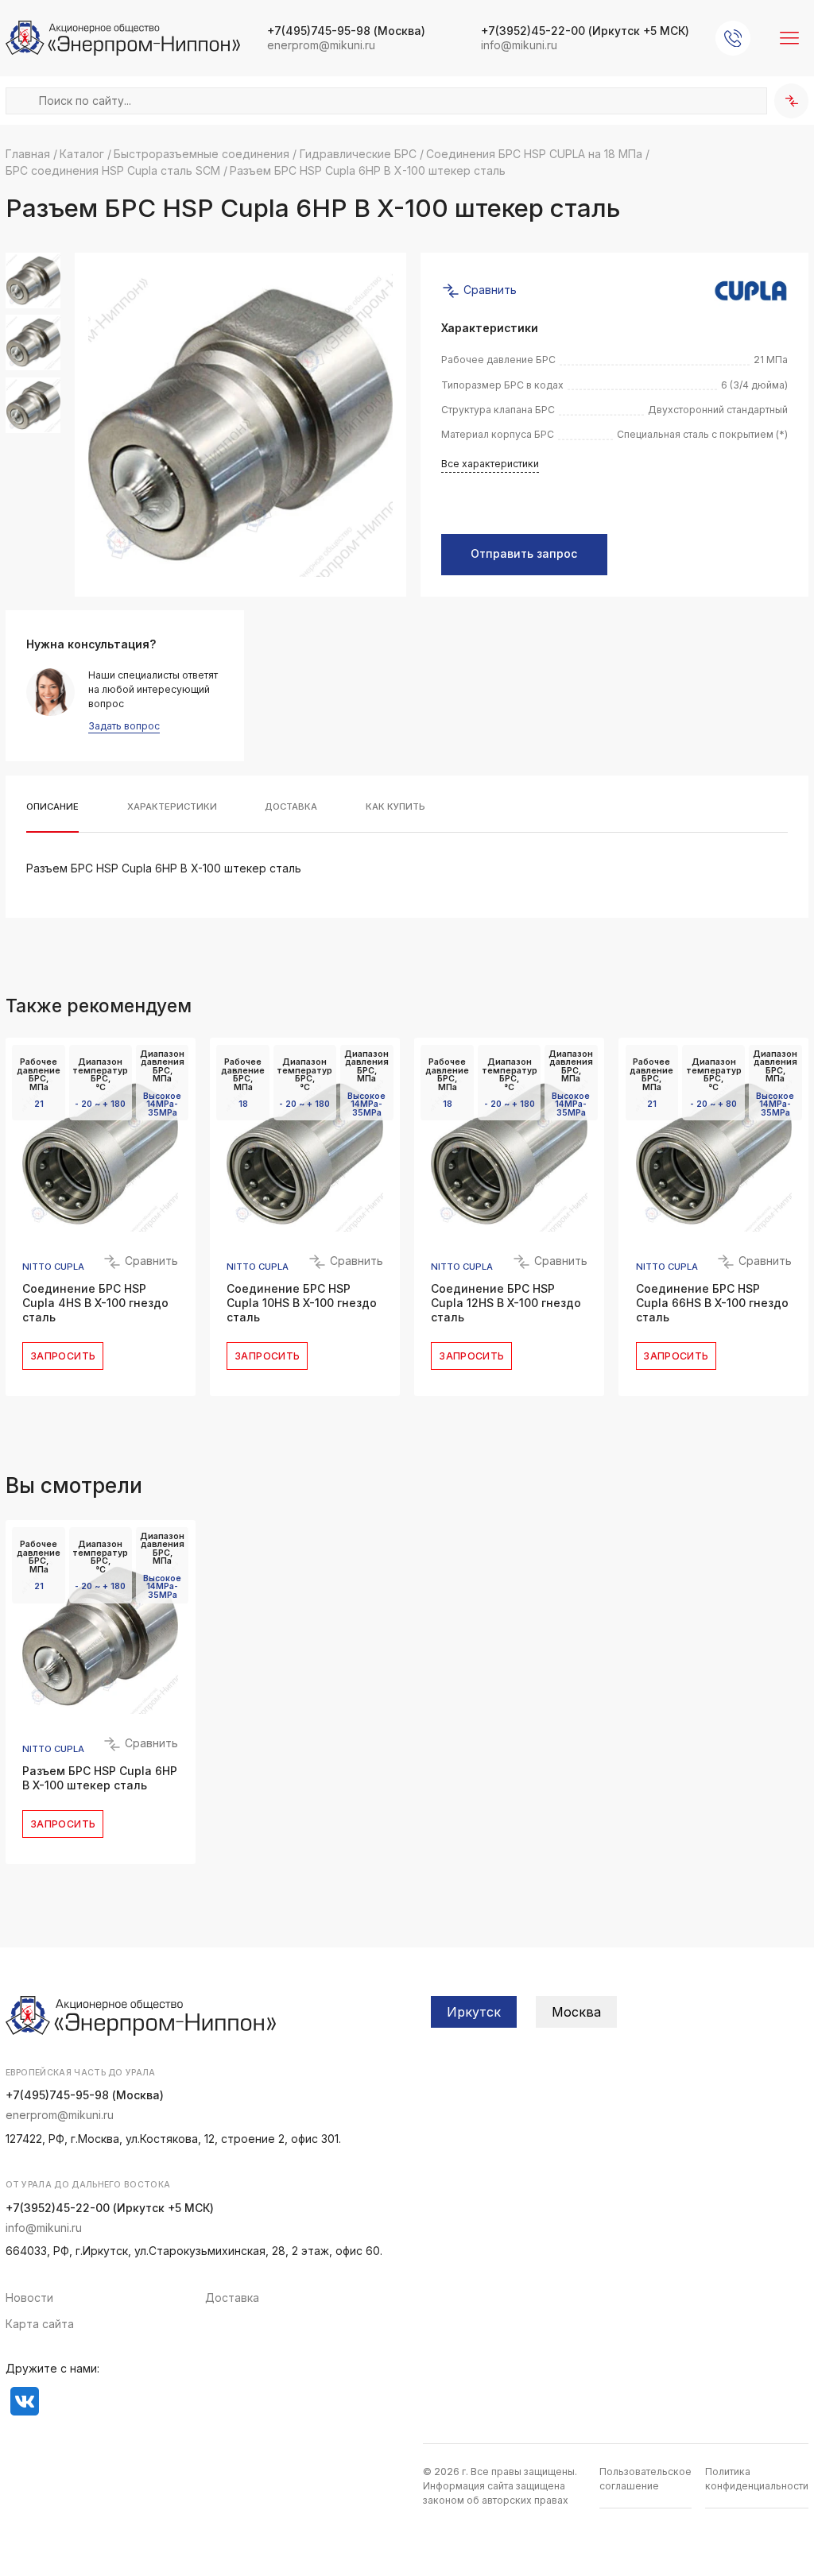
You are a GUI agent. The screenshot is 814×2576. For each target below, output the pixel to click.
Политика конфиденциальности (757, 2479)
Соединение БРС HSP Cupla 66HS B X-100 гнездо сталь (712, 1303)
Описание (52, 807)
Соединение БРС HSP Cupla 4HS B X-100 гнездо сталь (95, 1303)
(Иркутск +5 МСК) (585, 31)
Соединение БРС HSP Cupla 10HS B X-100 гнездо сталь (302, 1303)
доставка (291, 807)
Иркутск (474, 2012)
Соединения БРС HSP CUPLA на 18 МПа (534, 154)
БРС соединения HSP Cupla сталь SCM (113, 170)
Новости (29, 2298)
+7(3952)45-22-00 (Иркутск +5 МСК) (110, 2208)
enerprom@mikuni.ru (321, 45)
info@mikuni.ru (519, 45)
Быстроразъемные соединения (202, 154)
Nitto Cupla (53, 1267)
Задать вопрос (124, 727)
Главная (28, 154)
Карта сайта (40, 2324)
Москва (576, 2012)
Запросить (63, 1356)
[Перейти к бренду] (751, 291)
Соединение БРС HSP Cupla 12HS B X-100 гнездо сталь (506, 1303)
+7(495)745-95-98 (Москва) (85, 2095)
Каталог (82, 154)
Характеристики (172, 807)
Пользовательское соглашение (645, 2479)
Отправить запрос (524, 554)
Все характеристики (490, 464)
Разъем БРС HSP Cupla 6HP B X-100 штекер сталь (100, 1778)
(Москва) (346, 31)
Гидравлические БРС (358, 154)
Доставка (232, 2298)
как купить (395, 807)
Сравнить (488, 289)
